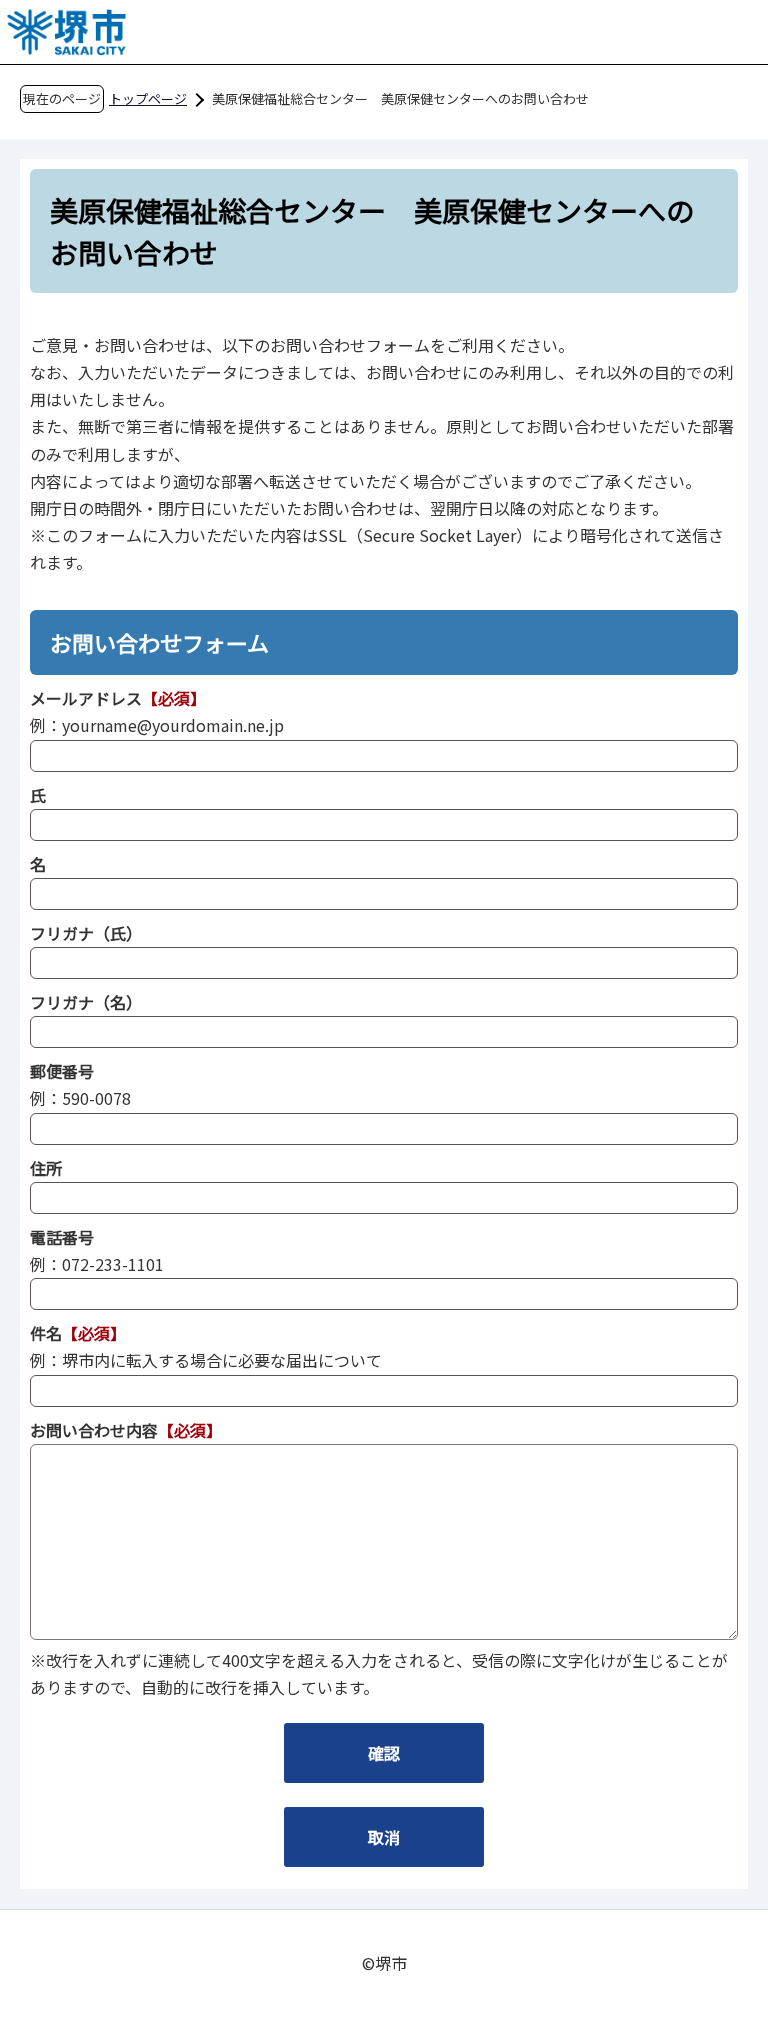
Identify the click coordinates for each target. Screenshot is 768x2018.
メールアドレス (86, 698)
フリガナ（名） (86, 1002)
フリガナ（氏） (86, 933)
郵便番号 (62, 1071)
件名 (46, 1333)
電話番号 (62, 1237)
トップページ (148, 98)
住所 (46, 1168)
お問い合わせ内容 (94, 1430)
